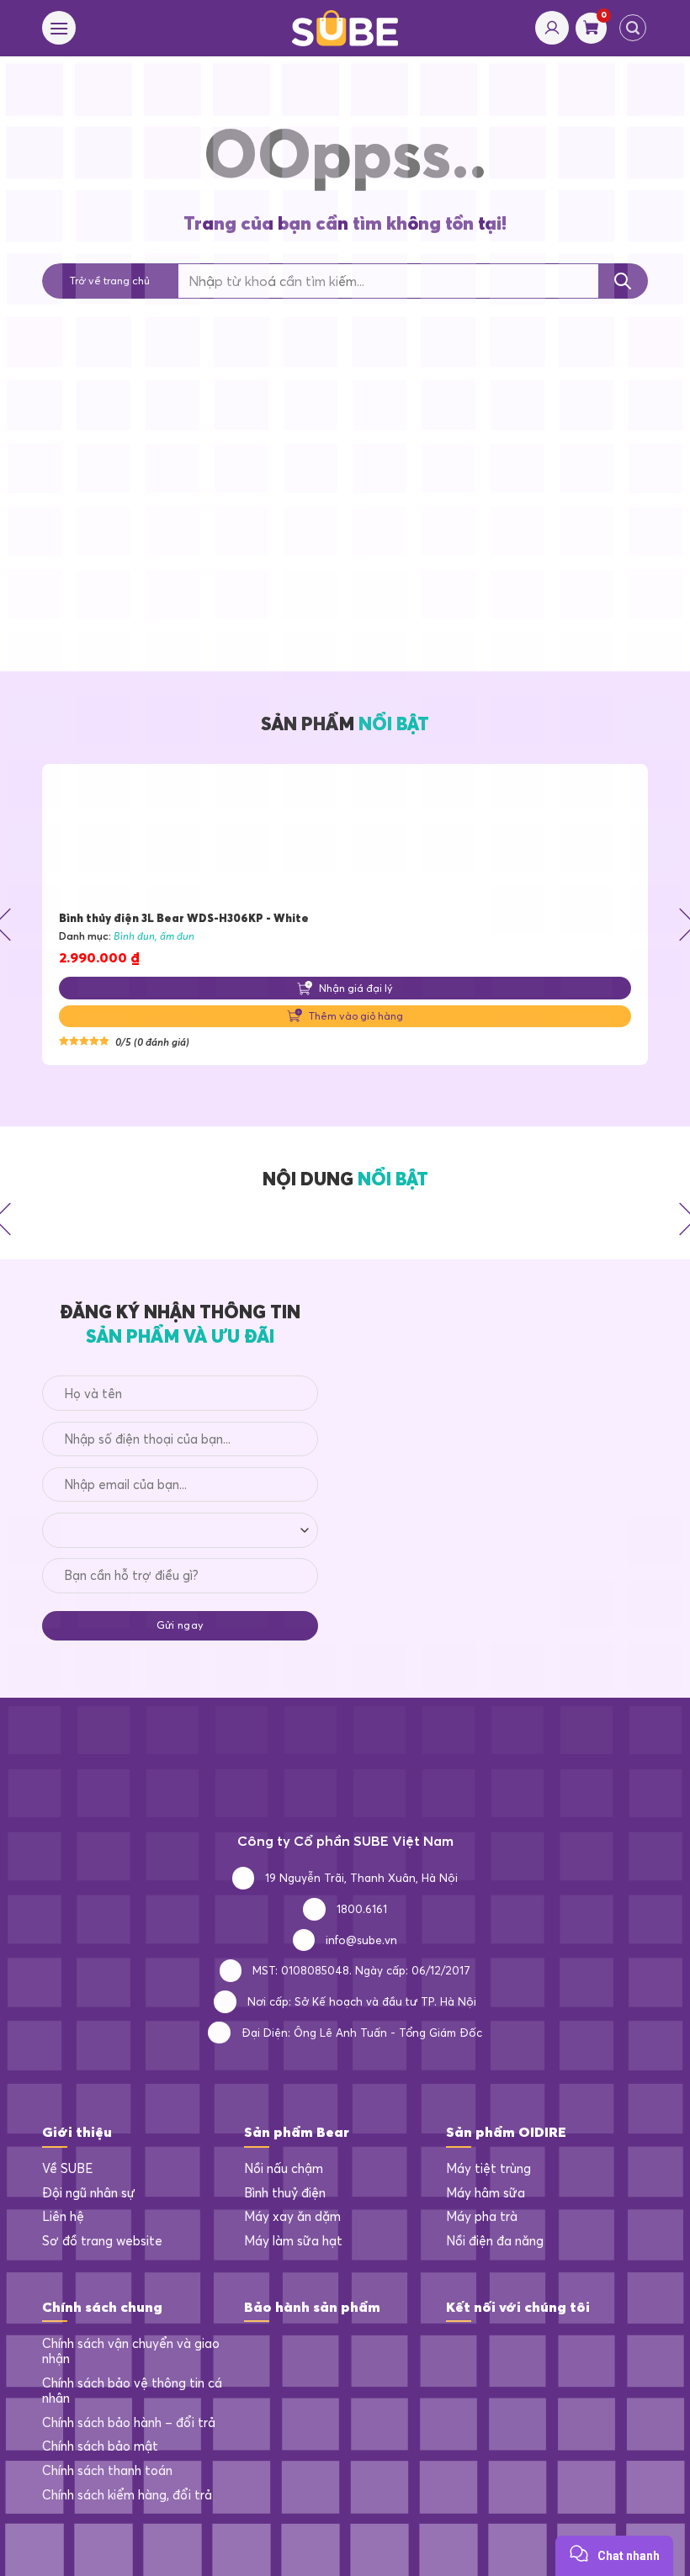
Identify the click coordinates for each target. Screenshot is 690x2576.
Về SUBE (67, 2169)
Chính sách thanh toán (107, 2471)
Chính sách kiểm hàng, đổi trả (127, 2495)
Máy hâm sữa (486, 2193)
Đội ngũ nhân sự (89, 2193)
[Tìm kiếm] (633, 28)
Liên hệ (63, 2217)
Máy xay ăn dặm (292, 2217)
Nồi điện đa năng (495, 2241)
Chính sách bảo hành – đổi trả (129, 2423)
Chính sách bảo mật (100, 2446)
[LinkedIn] (493, 2350)
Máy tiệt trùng (488, 2169)
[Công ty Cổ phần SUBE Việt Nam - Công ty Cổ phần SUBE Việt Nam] (345, 28)
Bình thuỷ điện (285, 2193)
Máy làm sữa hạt (293, 2241)
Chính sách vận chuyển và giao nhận (131, 2352)
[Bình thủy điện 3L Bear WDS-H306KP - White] (345, 837)
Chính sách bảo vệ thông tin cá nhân (132, 2391)
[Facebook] (459, 2350)
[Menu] (59, 28)
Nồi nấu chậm (284, 2169)
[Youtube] (526, 2350)
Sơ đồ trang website (102, 2241)
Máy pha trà (482, 2217)
